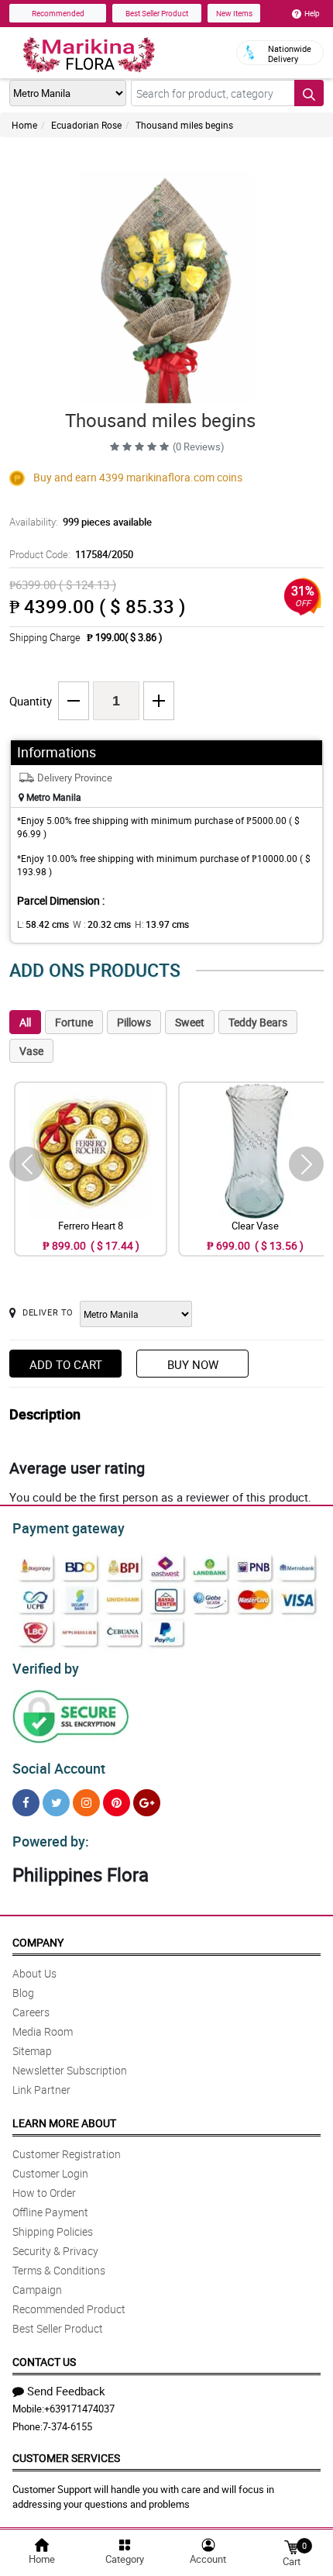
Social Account (59, 1768)
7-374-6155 (67, 2426)
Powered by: (51, 1841)
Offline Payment (50, 2212)
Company (38, 1942)
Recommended (58, 13)
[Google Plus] (147, 1803)
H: (162, 924)
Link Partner (41, 2090)
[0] (291, 2546)
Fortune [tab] (74, 1022)
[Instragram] (86, 1803)
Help (312, 13)
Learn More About (64, 2123)
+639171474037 (79, 2409)
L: (43, 924)
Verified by (46, 1668)
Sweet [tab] (190, 1022)
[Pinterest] (117, 1803)
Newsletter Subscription (70, 2070)
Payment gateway (69, 1528)
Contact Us (44, 2362)
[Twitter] (56, 1803)
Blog (23, 1993)
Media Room (43, 2031)
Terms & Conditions (59, 2270)
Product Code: (71, 554)
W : (102, 924)
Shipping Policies (53, 2231)
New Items (234, 13)
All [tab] (25, 1022)
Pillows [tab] (134, 1022)
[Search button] (309, 93)
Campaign (37, 2290)
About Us (34, 1973)
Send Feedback (66, 2391)
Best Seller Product (157, 13)
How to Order (44, 2193)
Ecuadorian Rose (86, 125)
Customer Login (50, 2173)
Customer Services (66, 2458)
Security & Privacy (55, 2251)
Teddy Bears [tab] (258, 1022)
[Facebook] (26, 1803)
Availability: (81, 522)
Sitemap (32, 2051)
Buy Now (193, 1364)
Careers (31, 2012)
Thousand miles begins (184, 125)
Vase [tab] (31, 1051)
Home (24, 125)
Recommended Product (69, 2309)
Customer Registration (67, 2154)
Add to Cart (66, 1364)
